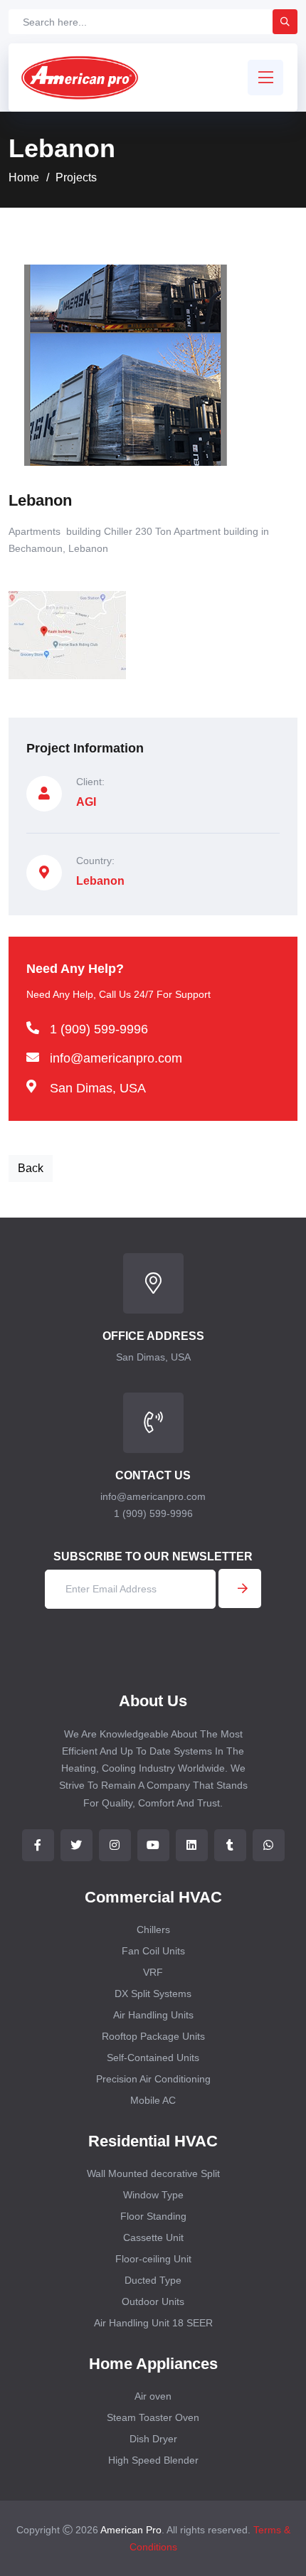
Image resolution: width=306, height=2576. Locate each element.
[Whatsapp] (269, 1845)
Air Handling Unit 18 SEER (153, 2323)
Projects (76, 177)
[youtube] (153, 1845)
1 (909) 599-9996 (99, 1029)
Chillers (153, 1930)
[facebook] (38, 1845)
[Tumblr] (230, 1845)
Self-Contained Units (153, 2058)
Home (24, 177)
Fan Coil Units (153, 1951)
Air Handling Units (153, 2015)
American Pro (131, 2530)
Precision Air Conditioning (153, 2079)
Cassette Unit (153, 2237)
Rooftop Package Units (153, 2036)
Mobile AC (153, 2100)
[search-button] (285, 22)
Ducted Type (153, 2280)
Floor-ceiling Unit (153, 2259)
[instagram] (115, 1845)
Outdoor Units (153, 2301)
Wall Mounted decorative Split (153, 2173)
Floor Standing (153, 2216)
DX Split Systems (153, 1994)
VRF (153, 1972)
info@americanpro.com (116, 1058)
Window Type (153, 2195)
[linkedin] (192, 1845)
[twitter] (76, 1845)
